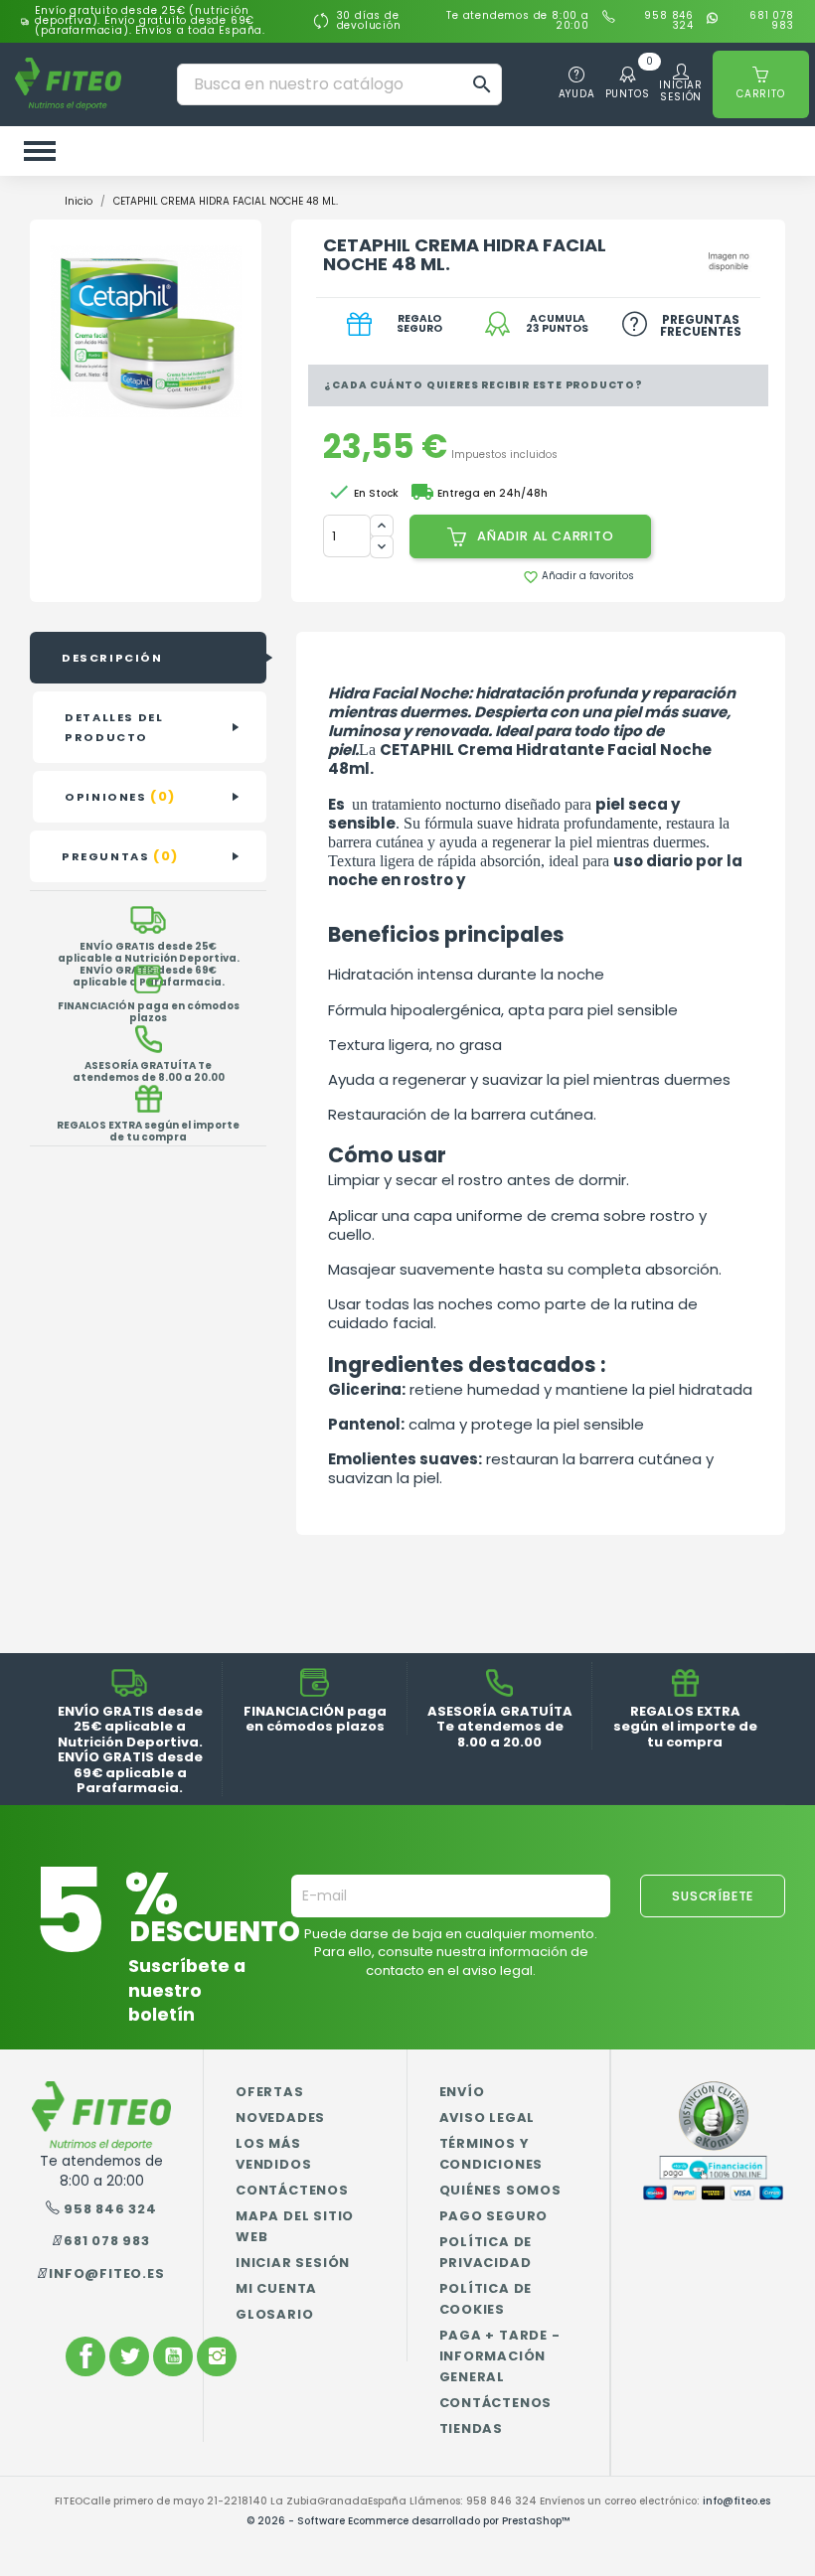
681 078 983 (772, 21)
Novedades (280, 2118)
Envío (462, 2092)
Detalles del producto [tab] (114, 727)
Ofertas (270, 2092)
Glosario (274, 2314)
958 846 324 (669, 21)
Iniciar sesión (293, 2263)
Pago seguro (494, 2216)
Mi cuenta (276, 2288)
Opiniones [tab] (120, 796)
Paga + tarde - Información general (500, 2356)
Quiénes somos (500, 2190)
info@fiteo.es (106, 2273)
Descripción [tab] (112, 658)
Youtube (173, 2356)
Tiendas (472, 2428)
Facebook (85, 2356)
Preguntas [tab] (120, 856)
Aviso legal (488, 2118)
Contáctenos (292, 2190)
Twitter (129, 2356)
